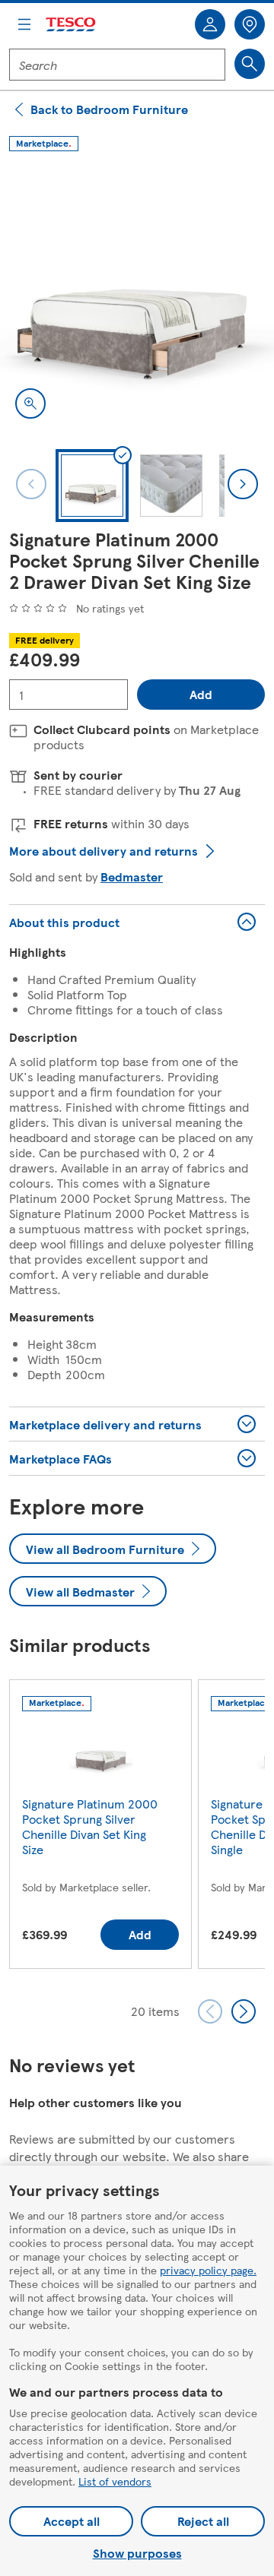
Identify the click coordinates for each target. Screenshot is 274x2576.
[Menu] (24, 24)
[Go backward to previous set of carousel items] (210, 2011)
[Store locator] (250, 24)
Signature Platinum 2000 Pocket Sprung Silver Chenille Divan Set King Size (90, 1826)
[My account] (210, 24)
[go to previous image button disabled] (31, 484)
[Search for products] (250, 64)
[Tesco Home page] (72, 25)
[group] (100, 1827)
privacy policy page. (208, 2270)
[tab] (92, 486)
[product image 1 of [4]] (137, 297)
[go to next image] (243, 484)
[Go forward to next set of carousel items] (244, 2011)
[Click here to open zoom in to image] (30, 403)
